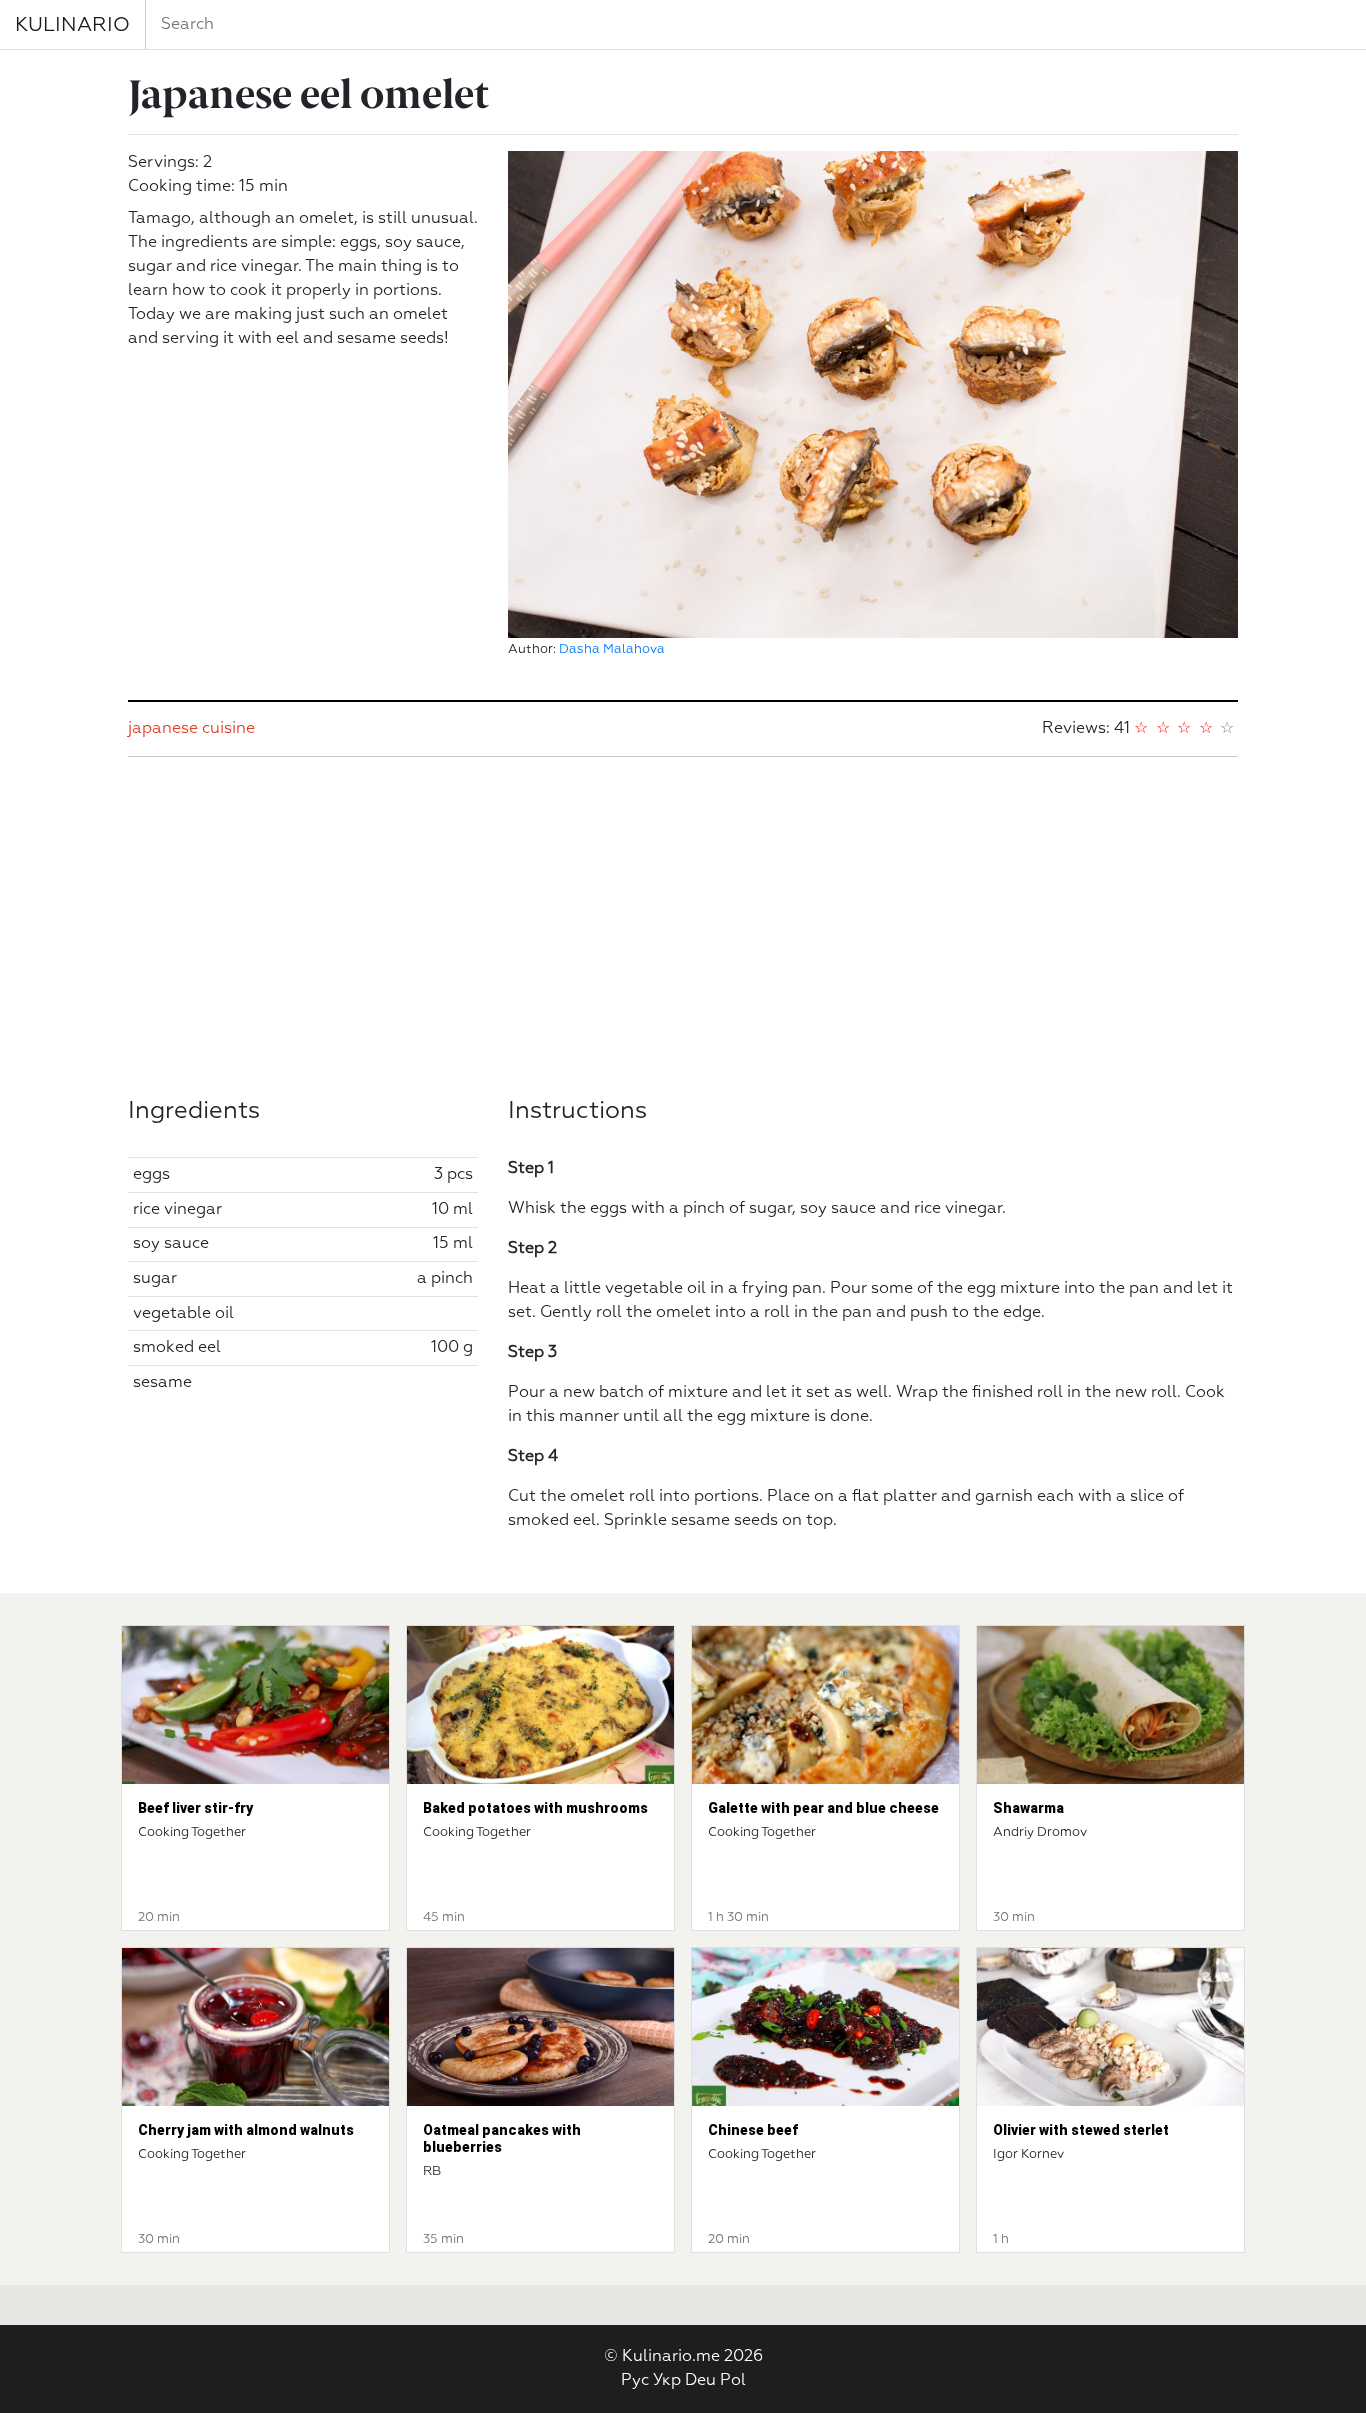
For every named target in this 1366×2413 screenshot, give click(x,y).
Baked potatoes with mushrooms (535, 1808)
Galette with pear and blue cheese (823, 1808)
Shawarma (1028, 1808)
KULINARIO (72, 25)
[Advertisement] (683, 927)
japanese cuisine (191, 729)
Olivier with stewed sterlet (1081, 2130)
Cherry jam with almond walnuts (246, 2130)
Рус (635, 2381)
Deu (700, 2381)
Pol (733, 2381)
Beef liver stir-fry (195, 1808)
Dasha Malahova (612, 649)
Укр (667, 2381)
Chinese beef (753, 2130)
